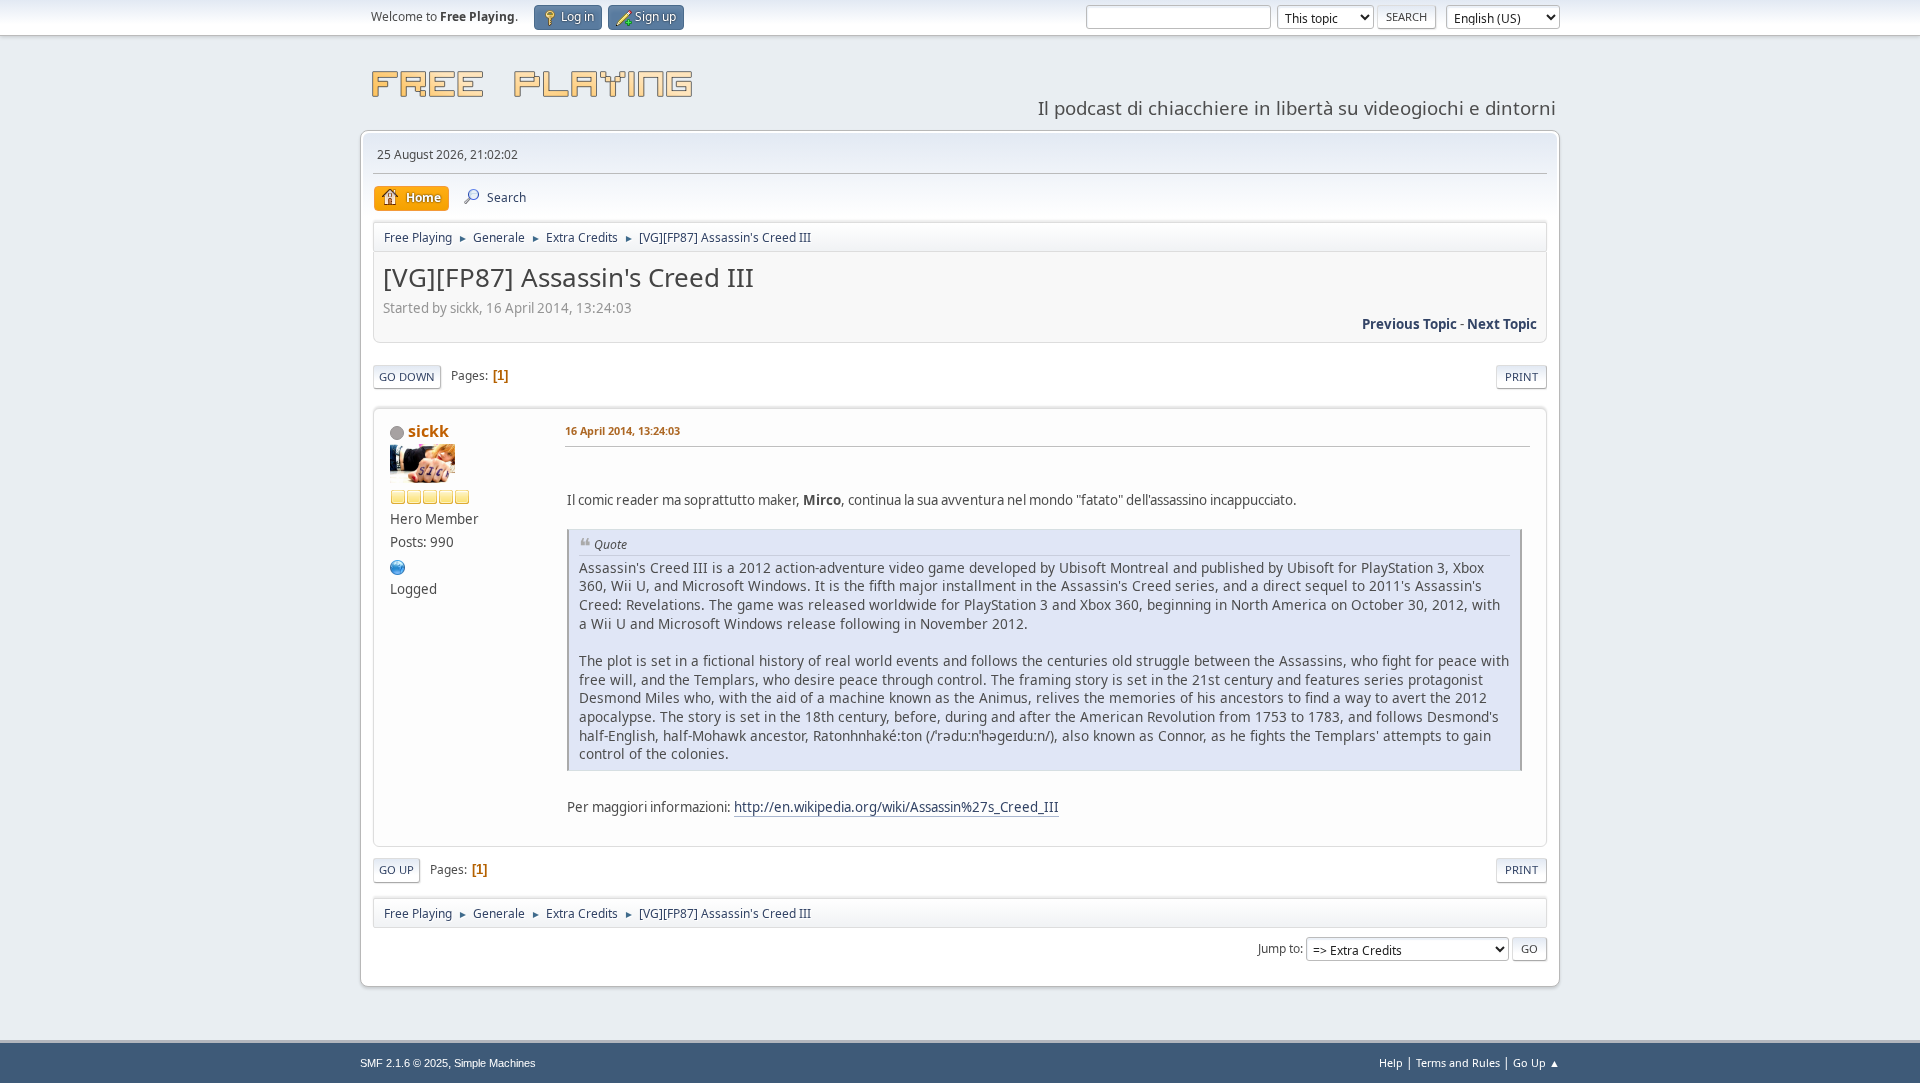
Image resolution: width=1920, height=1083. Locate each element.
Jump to (1279, 948)
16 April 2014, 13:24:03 (622, 430)
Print (1521, 376)
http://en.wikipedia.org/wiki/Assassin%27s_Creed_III (896, 807)
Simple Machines (495, 1063)
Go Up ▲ (1536, 1062)
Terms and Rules (1458, 1062)
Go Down (407, 376)
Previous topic (1409, 324)
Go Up (396, 869)
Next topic (1502, 324)
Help (1391, 1062)
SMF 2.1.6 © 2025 (404, 1063)
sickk (428, 431)
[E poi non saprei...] (398, 565)
